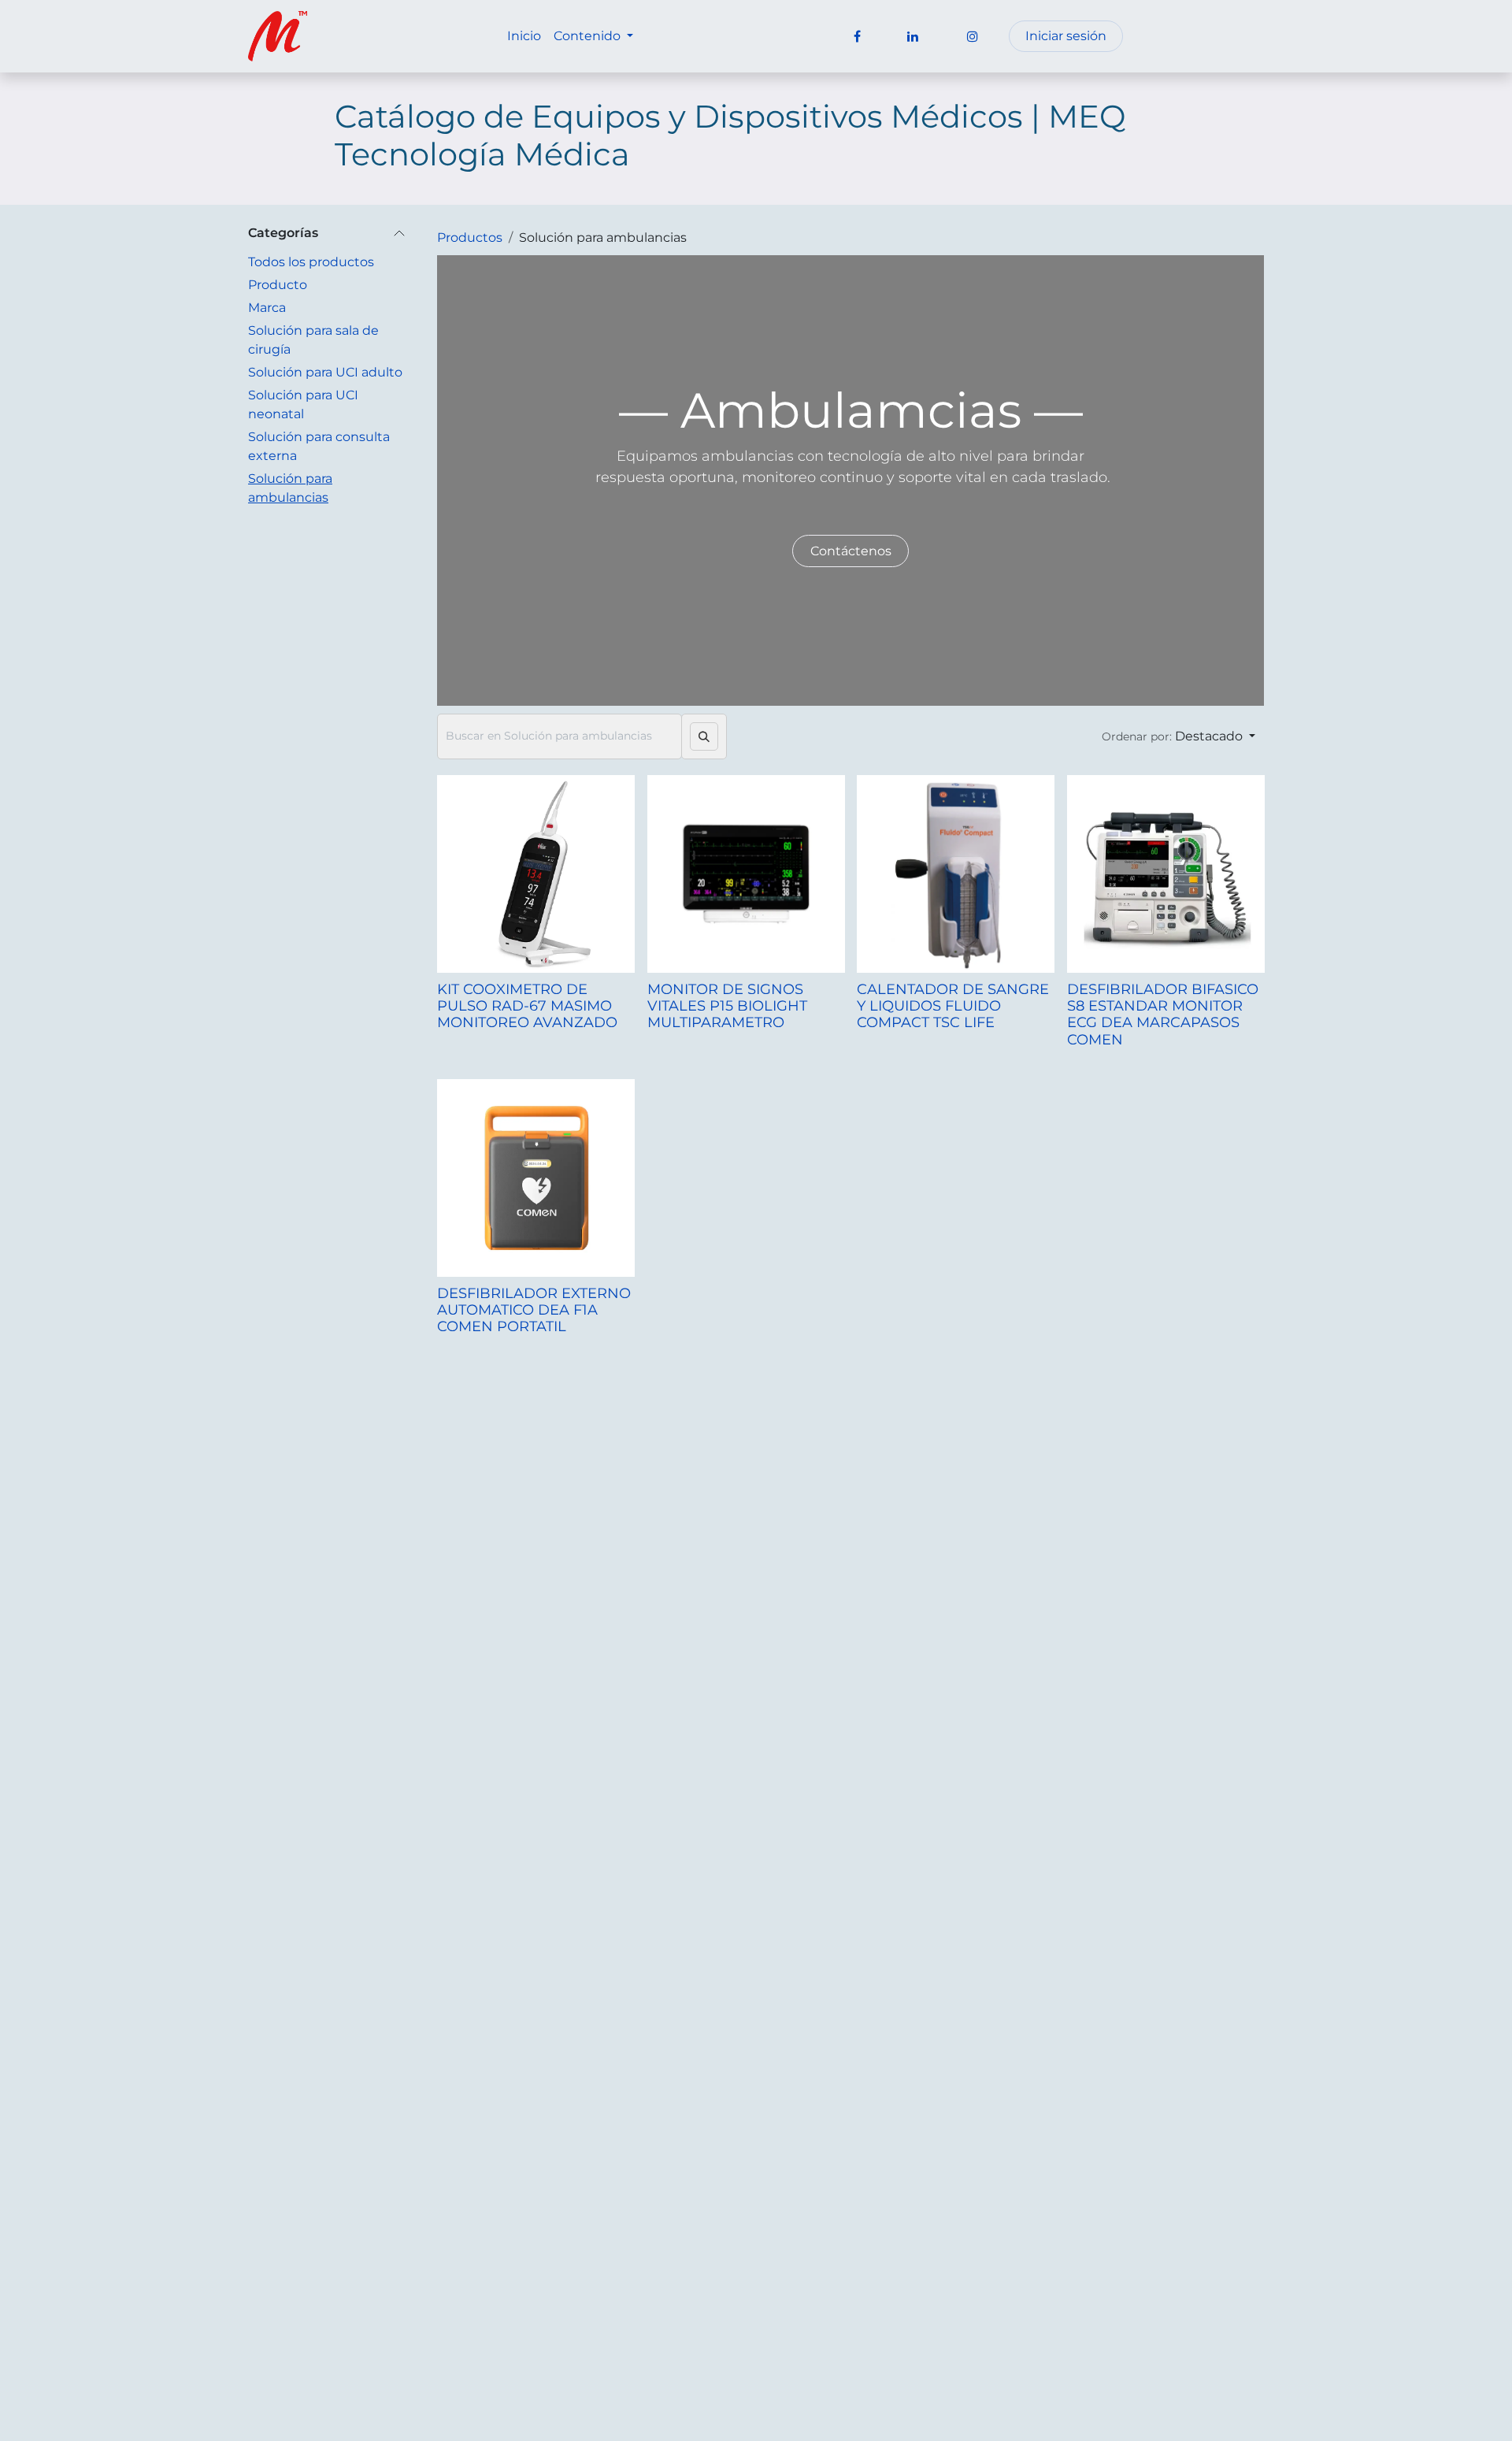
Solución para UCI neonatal (303, 404)
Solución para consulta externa (319, 446)
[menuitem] (524, 36)
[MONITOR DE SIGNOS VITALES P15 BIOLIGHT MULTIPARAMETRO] (746, 874)
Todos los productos (311, 262)
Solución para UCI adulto (325, 372)
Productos (470, 237)
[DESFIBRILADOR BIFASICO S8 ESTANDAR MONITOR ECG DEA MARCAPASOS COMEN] (1166, 874)
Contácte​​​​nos (851, 551)
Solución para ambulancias (290, 488)
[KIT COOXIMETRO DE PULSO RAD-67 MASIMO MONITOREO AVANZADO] (536, 874)
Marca (267, 308)
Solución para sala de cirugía (313, 340)
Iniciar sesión (1066, 36)
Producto (278, 285)
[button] (1178, 736)
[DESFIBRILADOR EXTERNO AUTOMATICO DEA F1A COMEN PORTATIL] (536, 1178)
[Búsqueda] (704, 736)
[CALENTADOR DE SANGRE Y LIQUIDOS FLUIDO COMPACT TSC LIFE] (956, 874)
